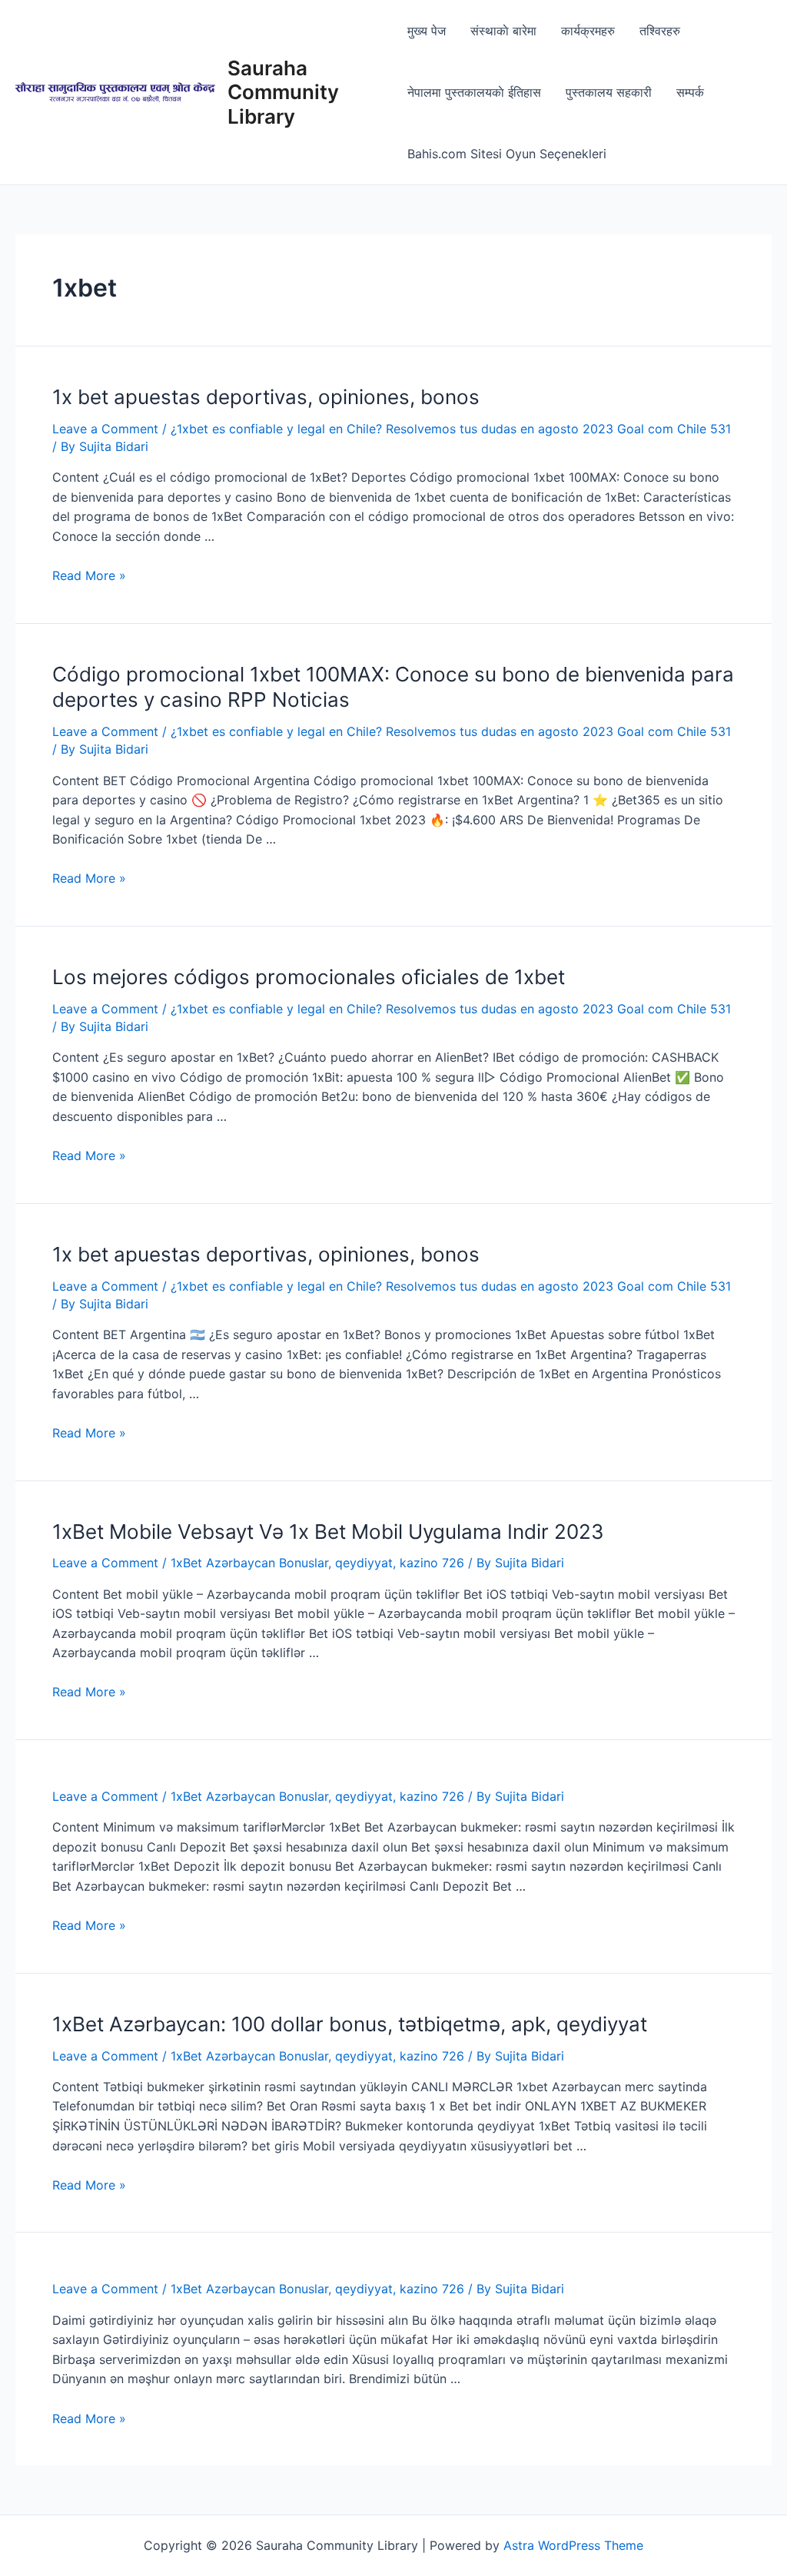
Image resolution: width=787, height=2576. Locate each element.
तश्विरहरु (660, 31)
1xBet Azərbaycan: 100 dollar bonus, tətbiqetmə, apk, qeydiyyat (350, 2024)
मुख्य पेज (427, 31)
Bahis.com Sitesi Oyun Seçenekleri (507, 154)
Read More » (89, 575)
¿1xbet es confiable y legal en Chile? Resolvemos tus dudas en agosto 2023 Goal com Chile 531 (451, 429)
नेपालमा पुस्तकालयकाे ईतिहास (474, 92)
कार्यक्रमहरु (588, 31)
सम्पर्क (690, 92)
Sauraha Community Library (283, 92)
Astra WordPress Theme (573, 2545)
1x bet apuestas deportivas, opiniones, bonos (266, 397)
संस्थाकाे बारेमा (503, 31)
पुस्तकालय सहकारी (609, 92)
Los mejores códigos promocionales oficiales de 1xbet (309, 977)
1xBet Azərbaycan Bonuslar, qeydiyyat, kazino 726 (317, 1563)
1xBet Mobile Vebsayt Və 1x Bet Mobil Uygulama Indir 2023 (328, 1532)
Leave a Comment (105, 429)
